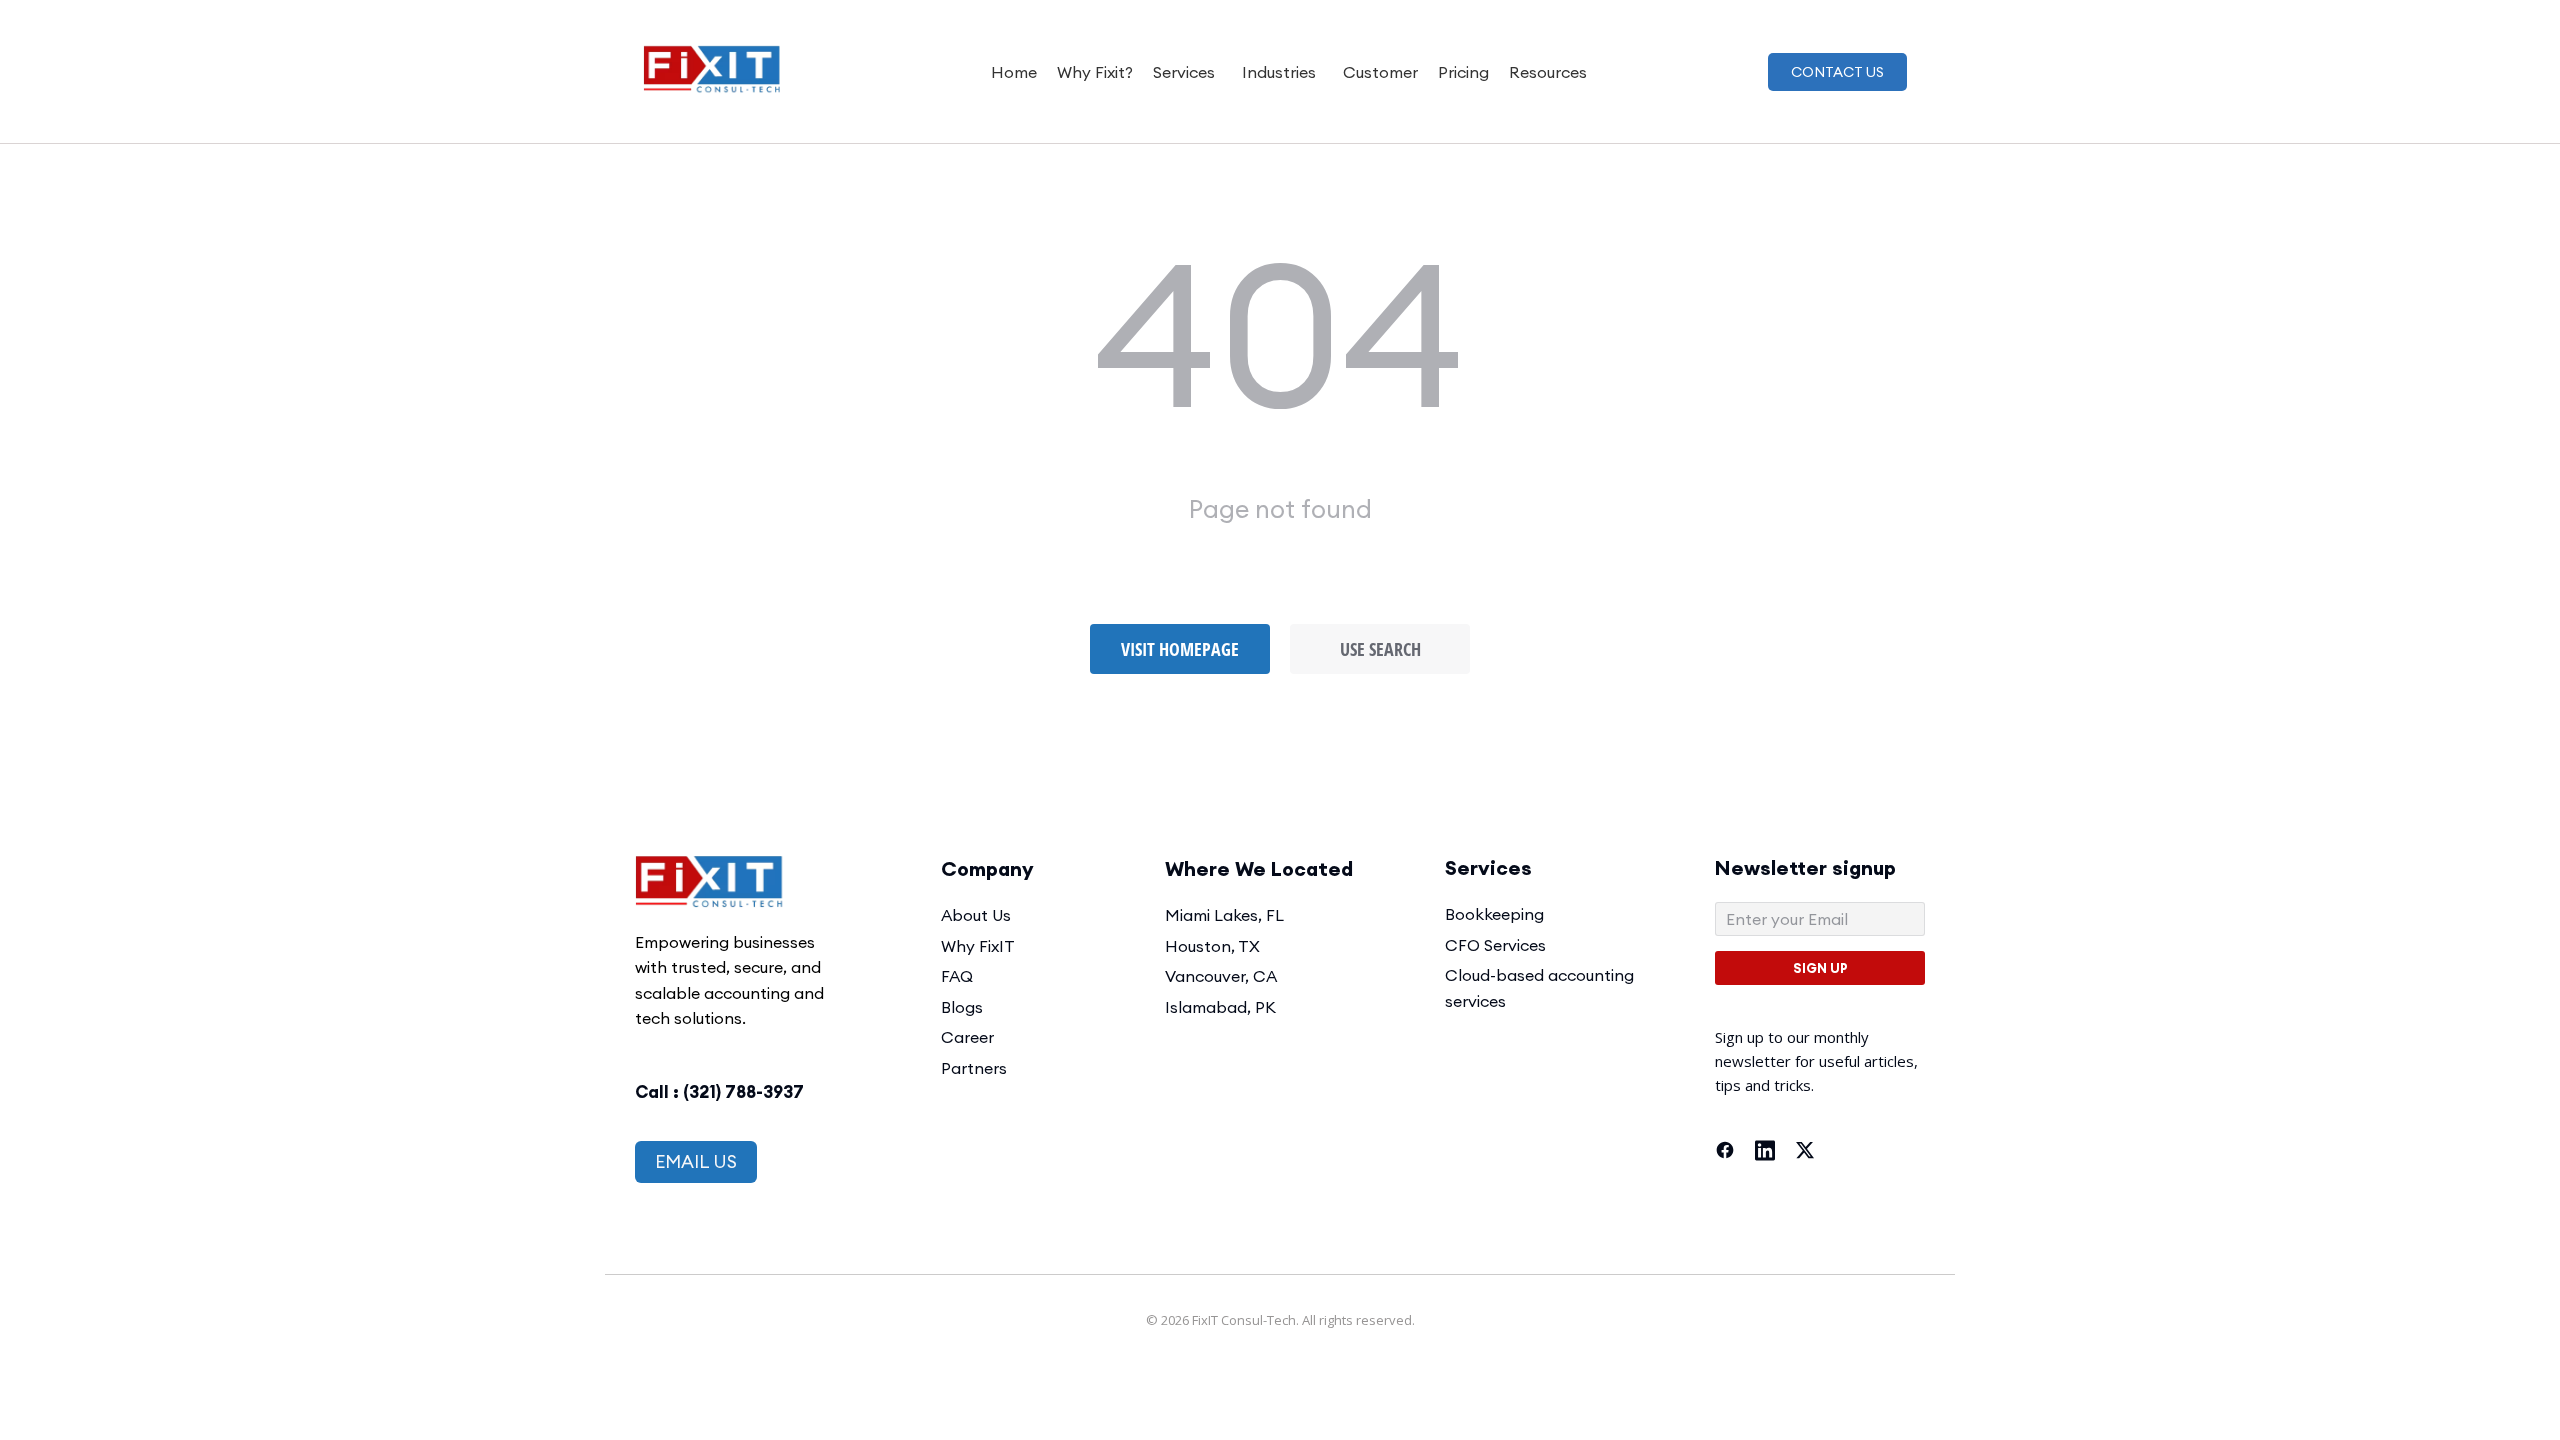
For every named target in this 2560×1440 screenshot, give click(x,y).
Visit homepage (1180, 649)
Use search (1380, 649)
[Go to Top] (2530, 1410)
